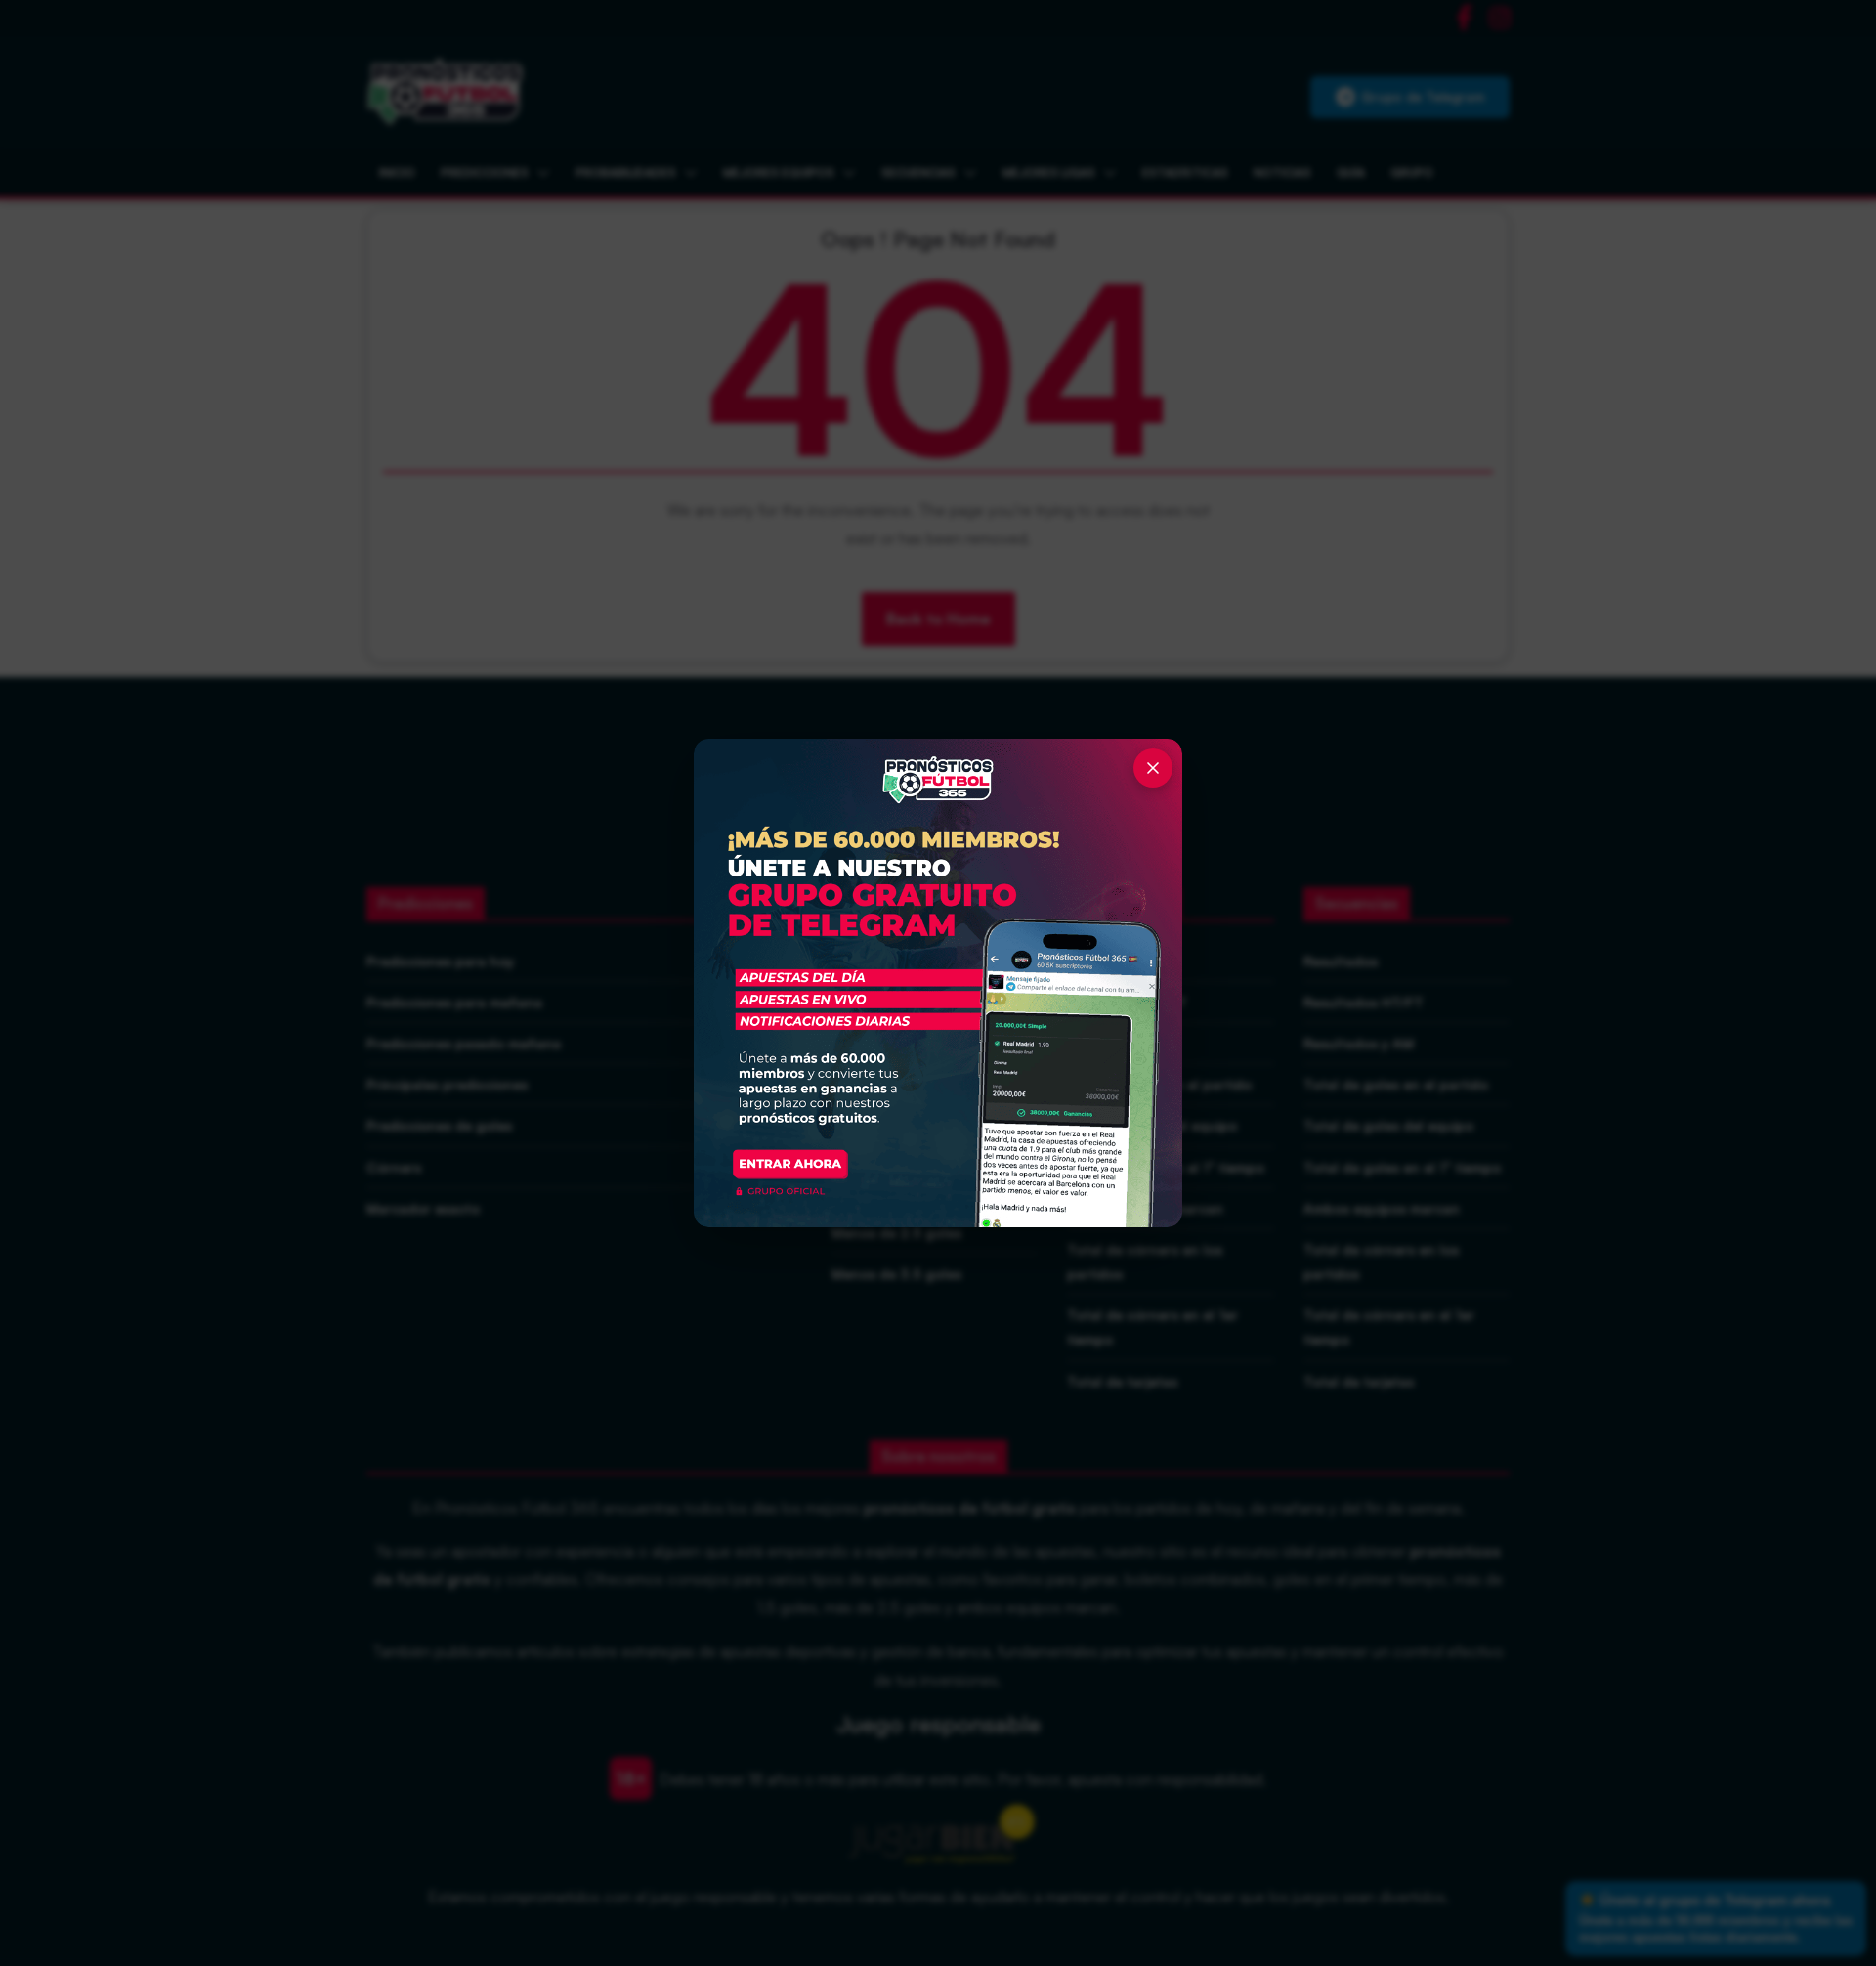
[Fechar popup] (1153, 768)
